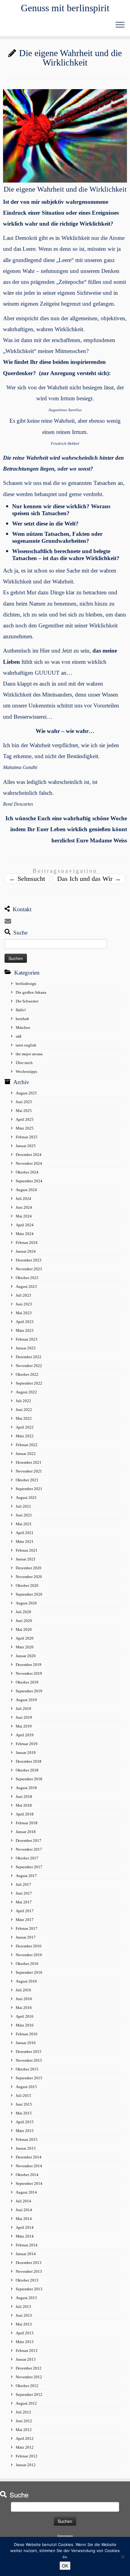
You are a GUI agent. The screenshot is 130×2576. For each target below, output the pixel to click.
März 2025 (25, 1128)
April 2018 (25, 1814)
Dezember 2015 (29, 2052)
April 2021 (25, 1533)
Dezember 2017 (29, 1840)
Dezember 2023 (29, 1260)
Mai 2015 (24, 2113)
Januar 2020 (26, 1656)
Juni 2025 (24, 1102)
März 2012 (25, 2447)
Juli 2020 (23, 1612)
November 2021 (29, 1471)
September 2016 (29, 1972)
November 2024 (29, 1163)
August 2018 (26, 1788)
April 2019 (25, 1735)
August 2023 (26, 1286)
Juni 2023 (24, 1304)
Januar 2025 (26, 1146)
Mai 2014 (24, 2219)
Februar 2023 (27, 1339)
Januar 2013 (26, 2359)
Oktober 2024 (27, 1172)
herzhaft (22, 1019)
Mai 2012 (24, 2430)
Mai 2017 (24, 1902)
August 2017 (26, 1876)
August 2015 (26, 2087)
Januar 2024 (26, 1251)
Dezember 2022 (29, 1357)
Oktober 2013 (27, 2280)
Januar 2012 (26, 2465)
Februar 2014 (27, 2245)
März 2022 (25, 1436)
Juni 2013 (24, 2315)
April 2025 (25, 1119)
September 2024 (29, 1181)
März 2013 (25, 2342)
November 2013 (29, 2271)
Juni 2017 (24, 1893)
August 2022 (26, 1392)
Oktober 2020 (27, 1585)
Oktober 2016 (27, 1964)
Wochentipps (26, 1071)
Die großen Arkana (31, 992)
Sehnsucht (27, 879)
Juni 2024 (24, 1207)
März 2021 (25, 1542)
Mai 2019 (24, 1726)
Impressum (65, 2536)
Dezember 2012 (29, 2368)
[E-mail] (9, 921)
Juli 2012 (23, 2412)
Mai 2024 (24, 1216)
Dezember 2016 (29, 1946)
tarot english (26, 1045)
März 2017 (25, 1920)
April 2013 (25, 2333)
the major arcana (29, 1054)
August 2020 (26, 1603)
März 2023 (25, 1330)
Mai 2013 (24, 2324)
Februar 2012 (27, 2456)
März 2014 (25, 2236)
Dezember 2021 (29, 1462)
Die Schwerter (27, 1001)
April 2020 (25, 1638)
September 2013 (29, 2289)
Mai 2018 (24, 1805)
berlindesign (26, 984)
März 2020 (25, 1647)
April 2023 (25, 1322)
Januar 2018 (26, 1832)
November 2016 (29, 1955)
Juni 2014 (24, 2210)
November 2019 (29, 1673)
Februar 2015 (27, 2139)
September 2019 (29, 1691)
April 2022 (25, 1427)
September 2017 (29, 1867)
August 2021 (26, 1498)
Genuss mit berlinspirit (65, 8)
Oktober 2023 (27, 1278)
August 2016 (26, 1981)
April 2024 (25, 1225)
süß (19, 1036)
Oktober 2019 (27, 1682)
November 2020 (29, 1577)
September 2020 (29, 1594)
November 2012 (29, 2377)
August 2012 (26, 2403)
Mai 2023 (24, 1313)
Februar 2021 (27, 1550)
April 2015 (25, 2122)
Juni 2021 (24, 1515)
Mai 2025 (24, 1111)
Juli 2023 (23, 1295)
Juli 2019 (23, 1709)
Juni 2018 (24, 1797)
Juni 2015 (24, 2104)
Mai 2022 (24, 1418)
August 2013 (26, 2298)
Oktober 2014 (27, 2175)
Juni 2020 (24, 1621)
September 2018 (29, 1779)
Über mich (24, 1063)
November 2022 (29, 1366)
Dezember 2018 (29, 1761)
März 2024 (25, 1234)
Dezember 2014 (29, 2157)
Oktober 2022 (27, 1374)
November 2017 (29, 1849)
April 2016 (25, 2016)
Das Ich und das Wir (89, 879)
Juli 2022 (23, 1401)
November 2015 (29, 2060)
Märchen (23, 1028)
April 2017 (25, 1911)
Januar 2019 (26, 1753)
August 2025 (26, 1093)
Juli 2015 (23, 2096)
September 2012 (29, 2395)
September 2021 (29, 1489)
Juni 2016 (24, 1999)
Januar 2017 (26, 1937)
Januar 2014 (26, 2254)
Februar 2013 (27, 2351)
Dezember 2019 (29, 1665)
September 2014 (29, 2183)
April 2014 (25, 2227)
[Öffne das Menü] (120, 25)
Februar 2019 (27, 1744)
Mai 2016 (24, 2008)
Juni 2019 (24, 1717)
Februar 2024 (27, 1243)
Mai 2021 (24, 1524)
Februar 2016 (27, 2034)
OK (65, 2566)
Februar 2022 (27, 1445)
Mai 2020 (24, 1629)
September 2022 (29, 1383)
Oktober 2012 (27, 2386)
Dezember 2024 (29, 1155)
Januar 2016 (26, 2043)
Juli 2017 (23, 1884)
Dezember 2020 (29, 1568)
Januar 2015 (26, 2148)
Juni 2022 (24, 1410)
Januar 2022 (26, 1454)
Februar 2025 (27, 1137)
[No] (122, 2557)
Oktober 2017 (27, 1858)
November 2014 (29, 2166)
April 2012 (25, 2438)
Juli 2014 (23, 2201)
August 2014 (26, 2192)
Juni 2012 (24, 2421)
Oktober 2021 (27, 1480)
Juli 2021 (23, 1506)
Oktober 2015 (27, 2069)
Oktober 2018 (27, 1770)
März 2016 (25, 2025)
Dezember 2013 (29, 2263)
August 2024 (26, 1190)
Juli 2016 (23, 1990)
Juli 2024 (23, 1199)
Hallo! (21, 1010)
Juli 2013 (23, 2307)
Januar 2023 (26, 1348)
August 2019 (26, 1700)
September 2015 (29, 2078)
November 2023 (29, 1269)
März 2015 (25, 2131)
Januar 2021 (26, 1559)
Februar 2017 (27, 1928)
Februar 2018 (27, 1823)
